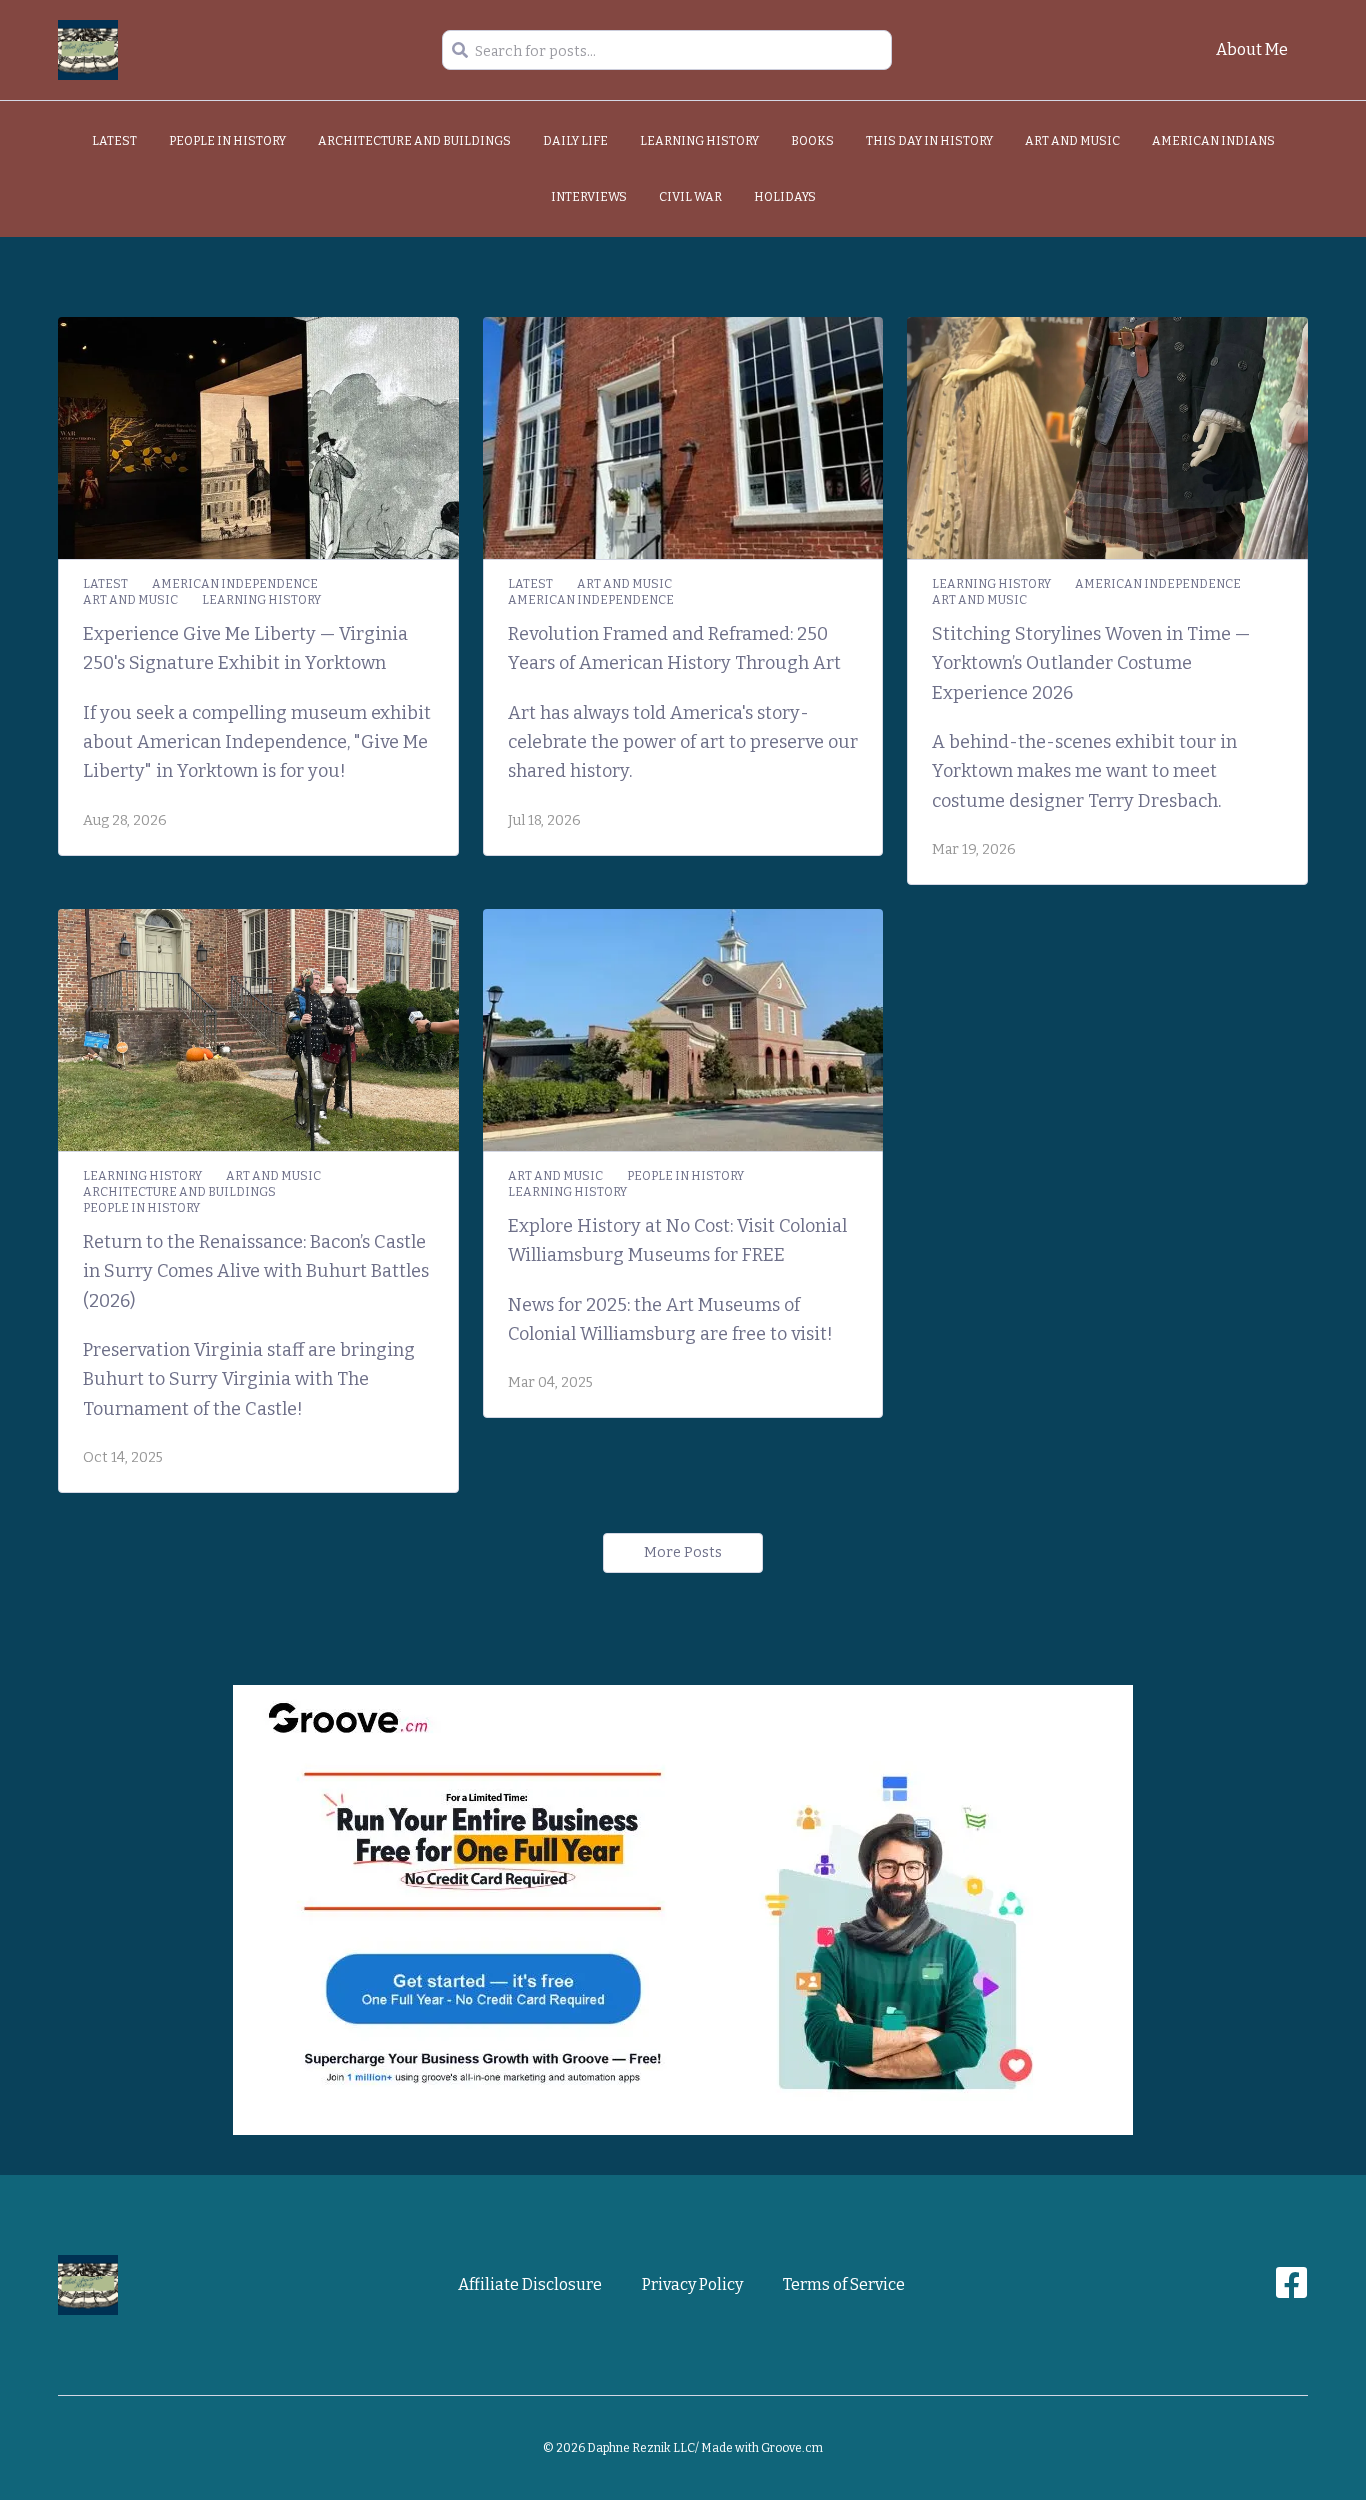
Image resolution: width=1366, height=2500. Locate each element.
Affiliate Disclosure (530, 2284)
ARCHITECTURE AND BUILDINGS (414, 141)
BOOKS (812, 141)
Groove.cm (792, 2448)
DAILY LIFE (575, 141)
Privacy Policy (692, 2284)
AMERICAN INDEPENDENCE (235, 584)
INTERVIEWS (589, 197)
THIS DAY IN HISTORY (929, 141)
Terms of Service (844, 2284)
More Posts (683, 1552)
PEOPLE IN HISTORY (227, 141)
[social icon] (1292, 2290)
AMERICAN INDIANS (1213, 141)
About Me (1252, 49)
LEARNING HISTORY (699, 141)
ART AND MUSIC (1072, 141)
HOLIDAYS (785, 197)
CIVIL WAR (690, 197)
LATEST (114, 141)
